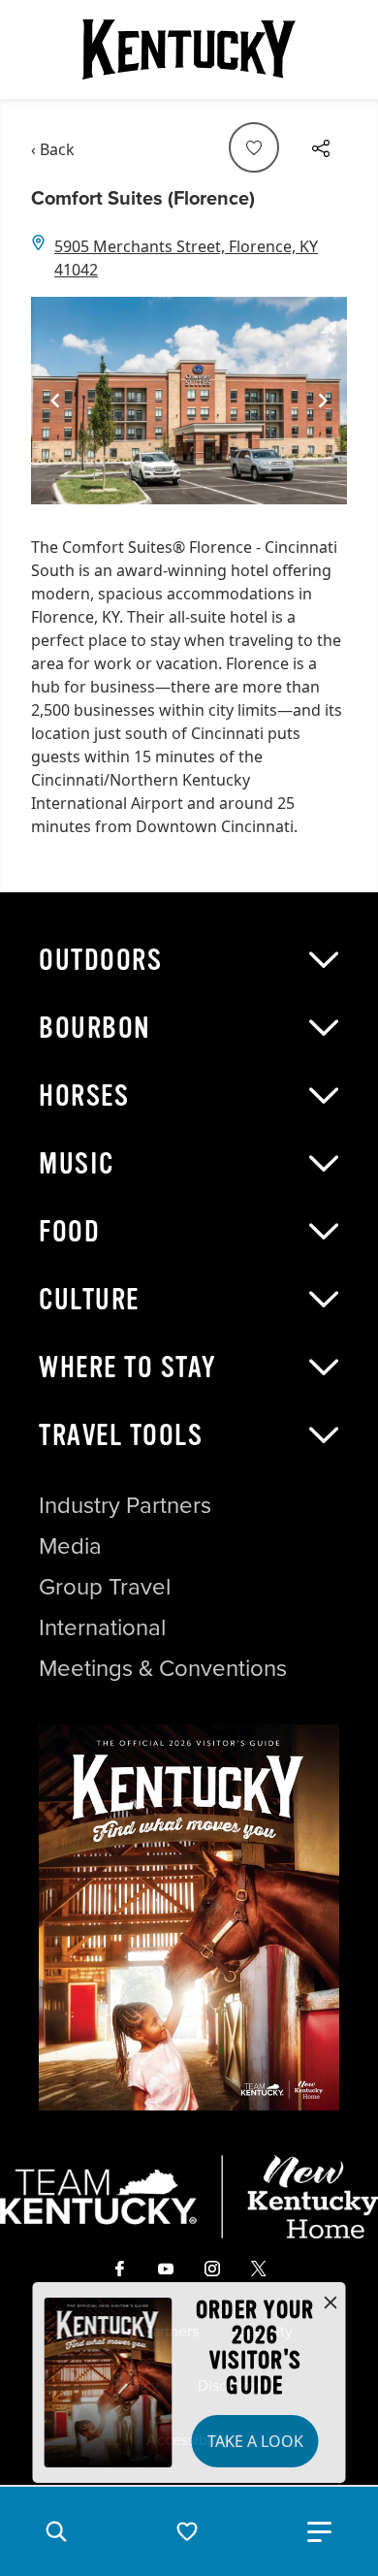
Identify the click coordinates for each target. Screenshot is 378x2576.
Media (70, 1546)
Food (69, 1232)
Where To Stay (128, 1368)
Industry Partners (125, 1505)
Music (77, 1164)
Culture (89, 1300)
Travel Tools (121, 1435)
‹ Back (53, 149)
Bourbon (95, 1028)
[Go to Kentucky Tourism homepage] (189, 49)
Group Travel (105, 1587)
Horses (84, 1096)
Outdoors (100, 960)
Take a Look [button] (255, 2441)
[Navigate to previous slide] (55, 401)
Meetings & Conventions (163, 1668)
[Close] (331, 2303)
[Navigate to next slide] (323, 401)
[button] (56, 2531)
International (102, 1627)
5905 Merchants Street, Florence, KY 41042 (186, 258)
